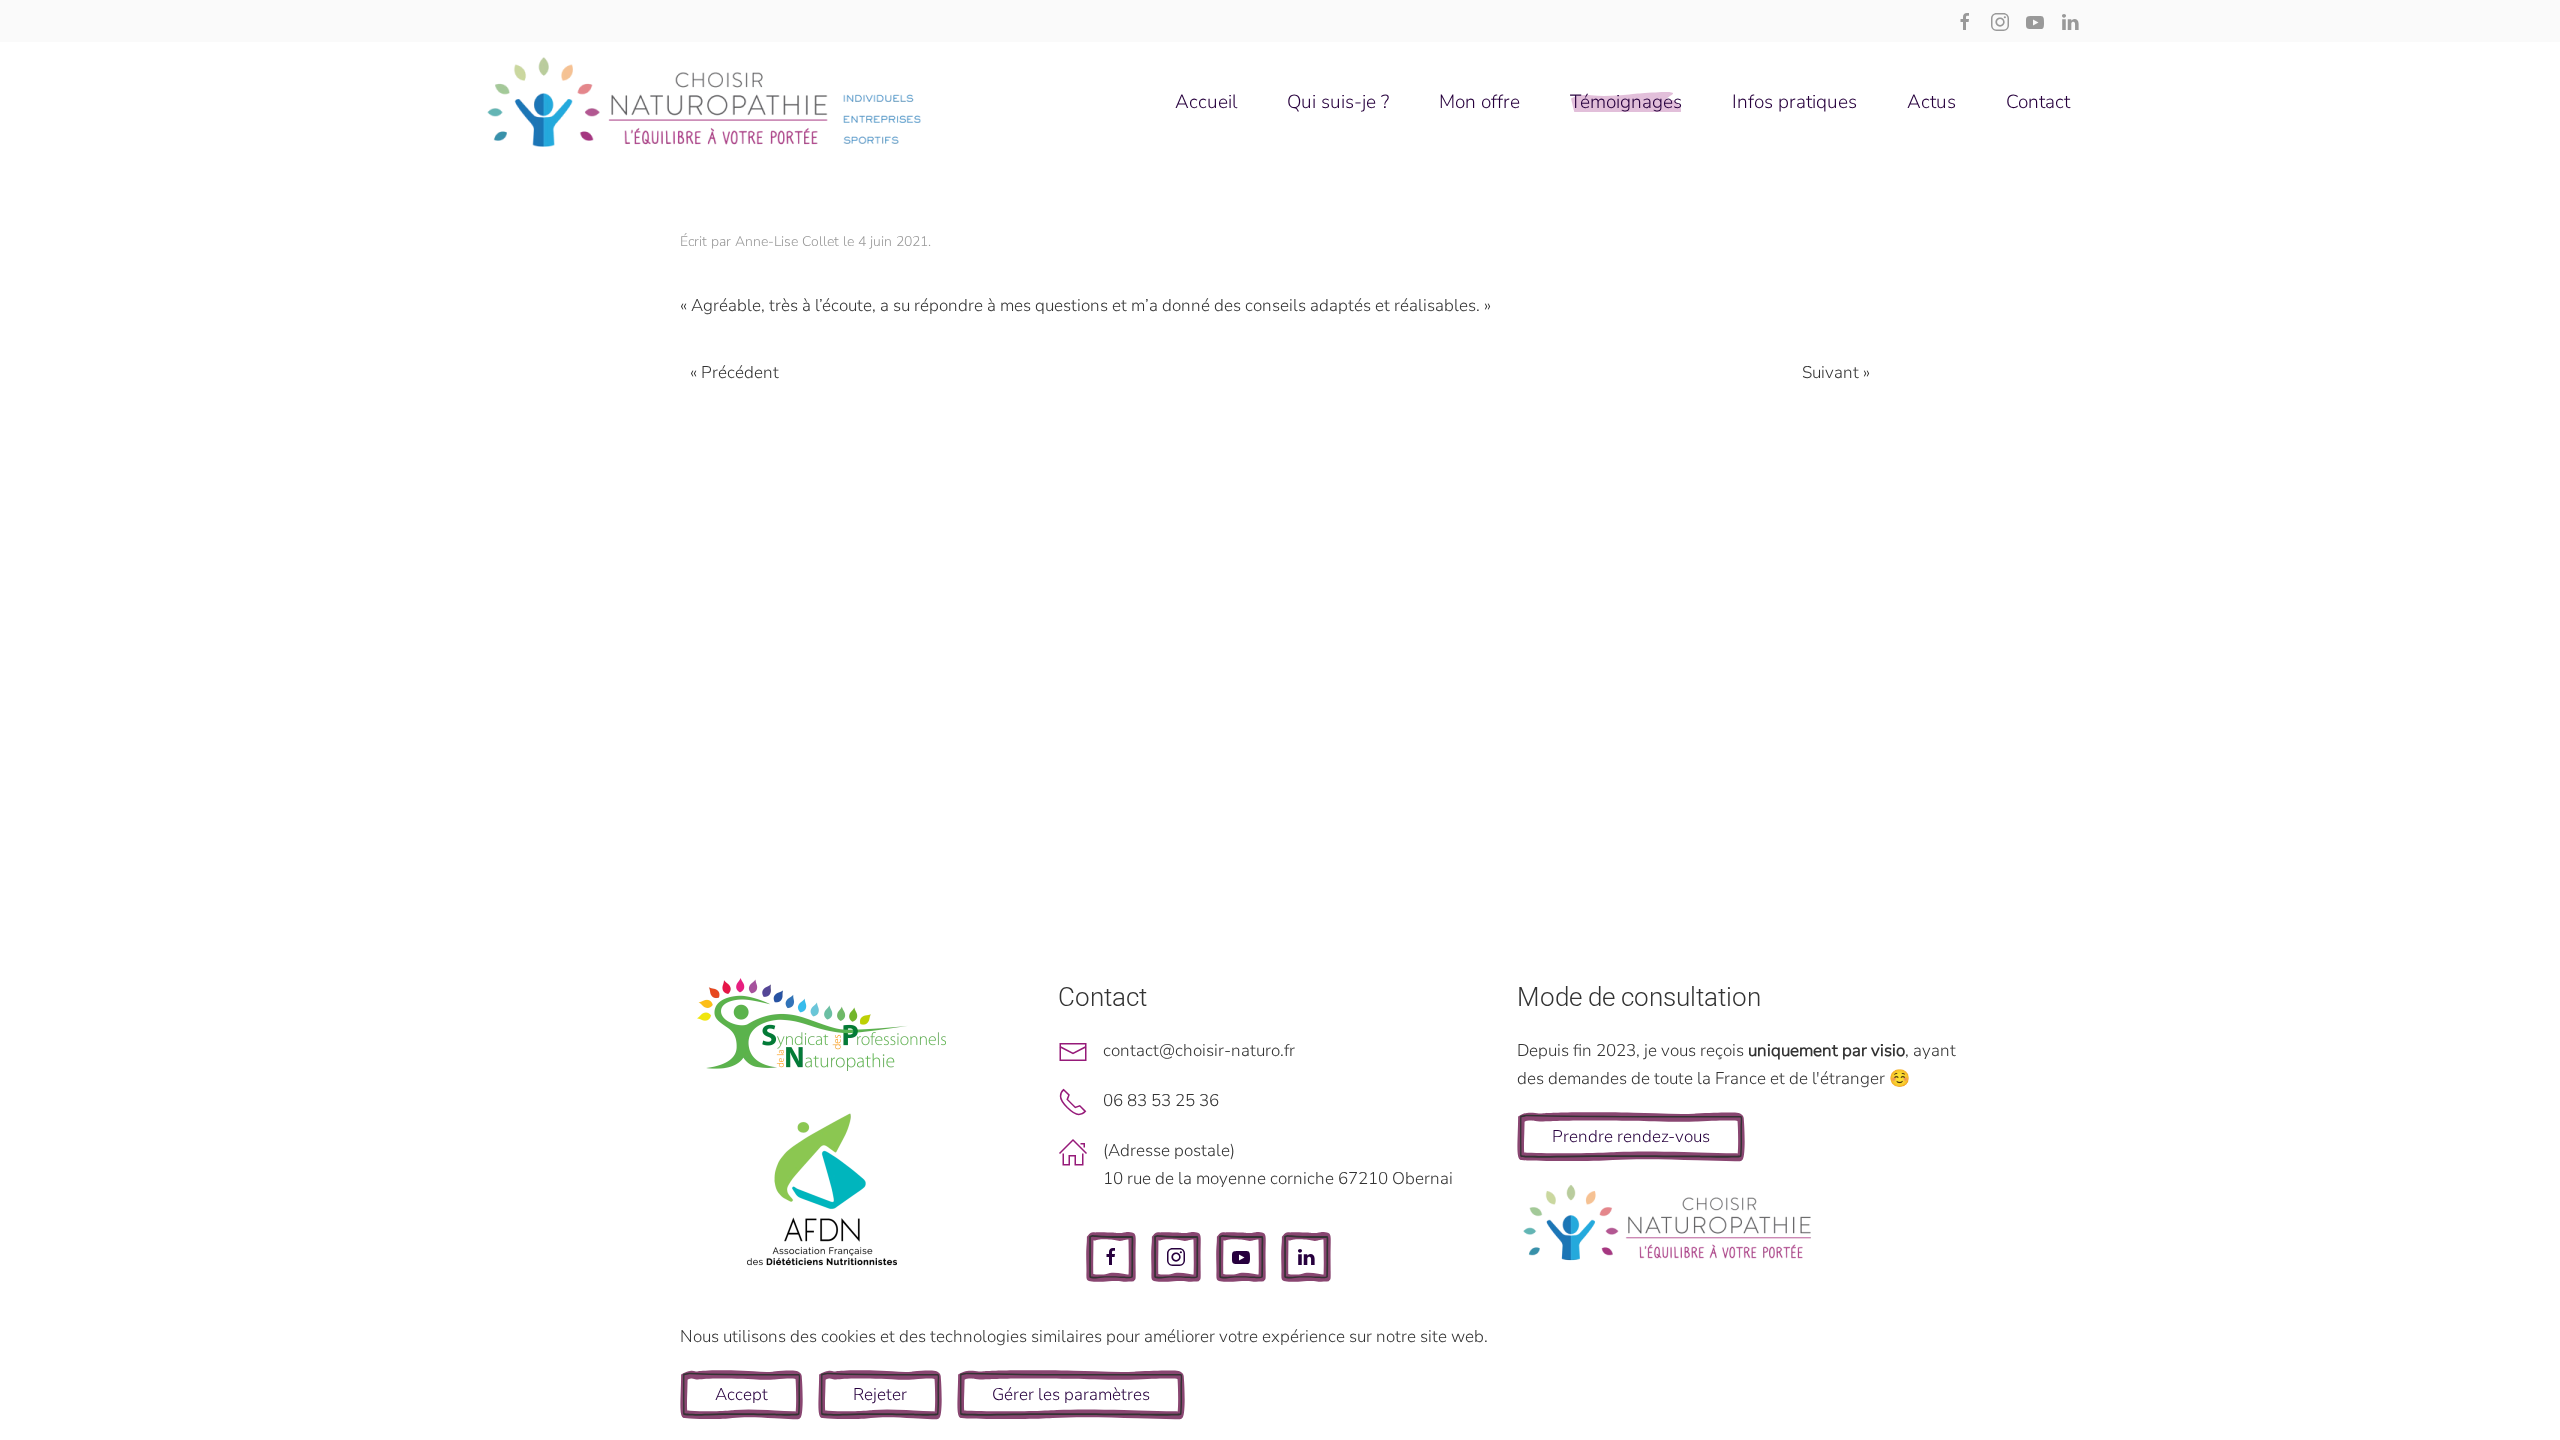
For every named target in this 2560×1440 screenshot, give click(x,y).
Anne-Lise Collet (787, 241)
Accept (741, 1394)
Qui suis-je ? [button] (1338, 102)
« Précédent (734, 372)
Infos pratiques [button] (1794, 102)
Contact (2038, 102)
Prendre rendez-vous (1631, 1136)
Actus (1931, 102)
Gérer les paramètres (1071, 1394)
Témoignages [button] (1626, 102)
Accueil (1206, 102)
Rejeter (880, 1394)
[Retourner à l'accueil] (705, 102)
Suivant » (1836, 372)
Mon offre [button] (1479, 102)
